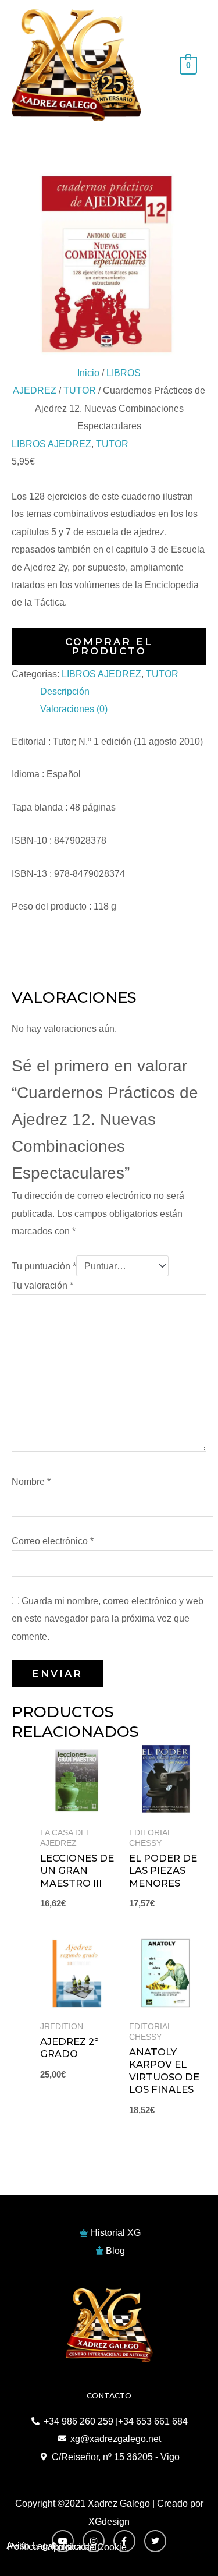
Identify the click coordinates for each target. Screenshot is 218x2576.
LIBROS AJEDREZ (51, 444)
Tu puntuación (44, 1266)
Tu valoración (42, 1285)
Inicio (88, 373)
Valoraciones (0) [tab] (74, 709)
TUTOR (80, 390)
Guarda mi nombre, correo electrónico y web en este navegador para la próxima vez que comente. (108, 1618)
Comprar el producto (109, 646)
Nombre (31, 1481)
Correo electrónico (53, 1541)
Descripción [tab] (65, 691)
